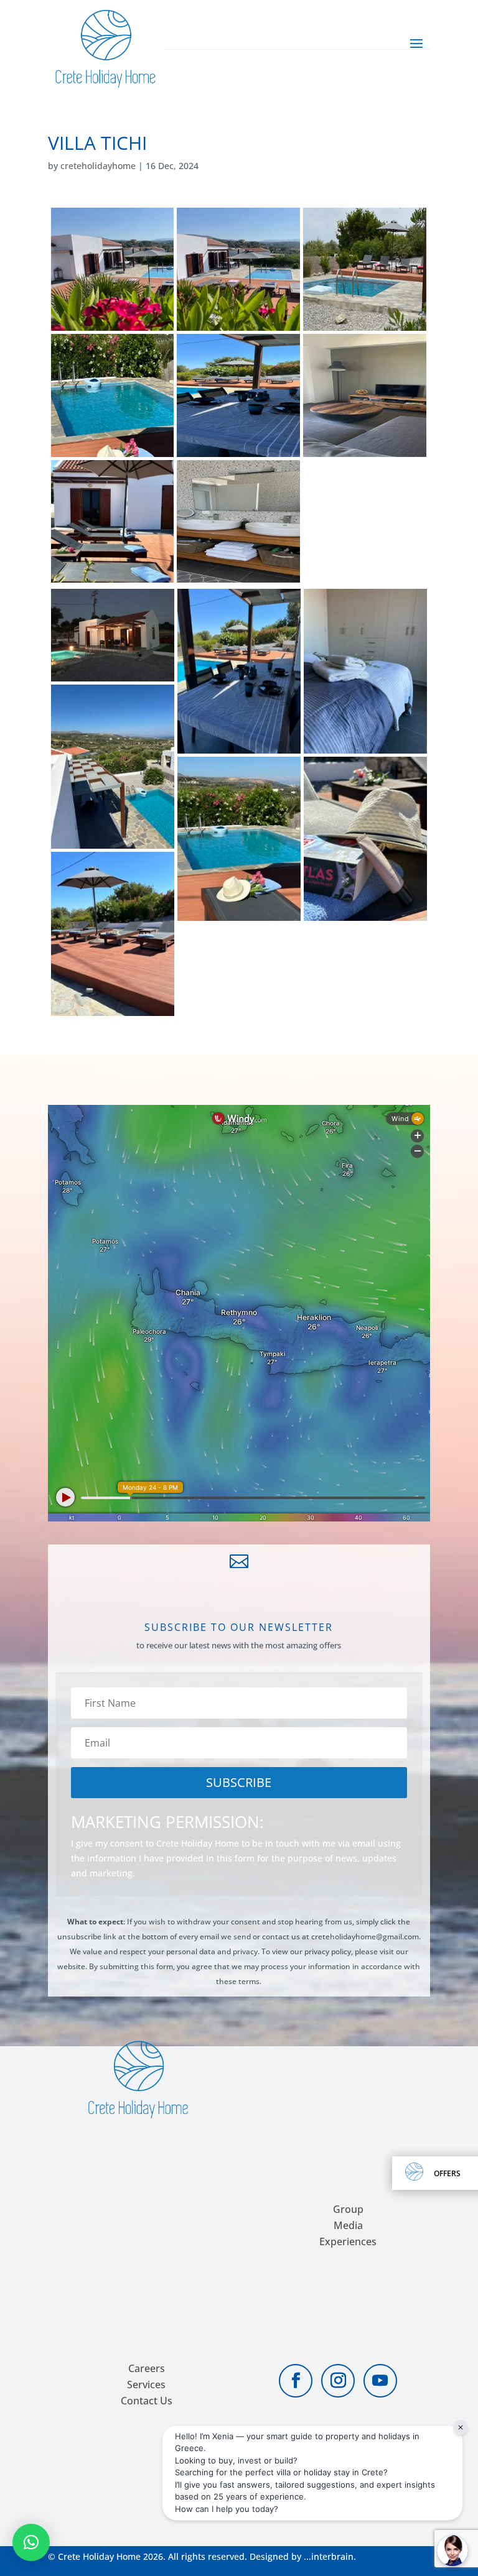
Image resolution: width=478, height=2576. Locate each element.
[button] (31, 2542)
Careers (147, 2368)
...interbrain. (330, 2556)
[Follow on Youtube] (380, 2381)
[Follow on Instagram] (338, 2381)
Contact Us (147, 2401)
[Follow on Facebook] (296, 2381)
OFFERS (447, 2173)
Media (348, 2225)
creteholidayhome (98, 166)
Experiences (348, 2241)
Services (146, 2384)
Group (348, 2209)
